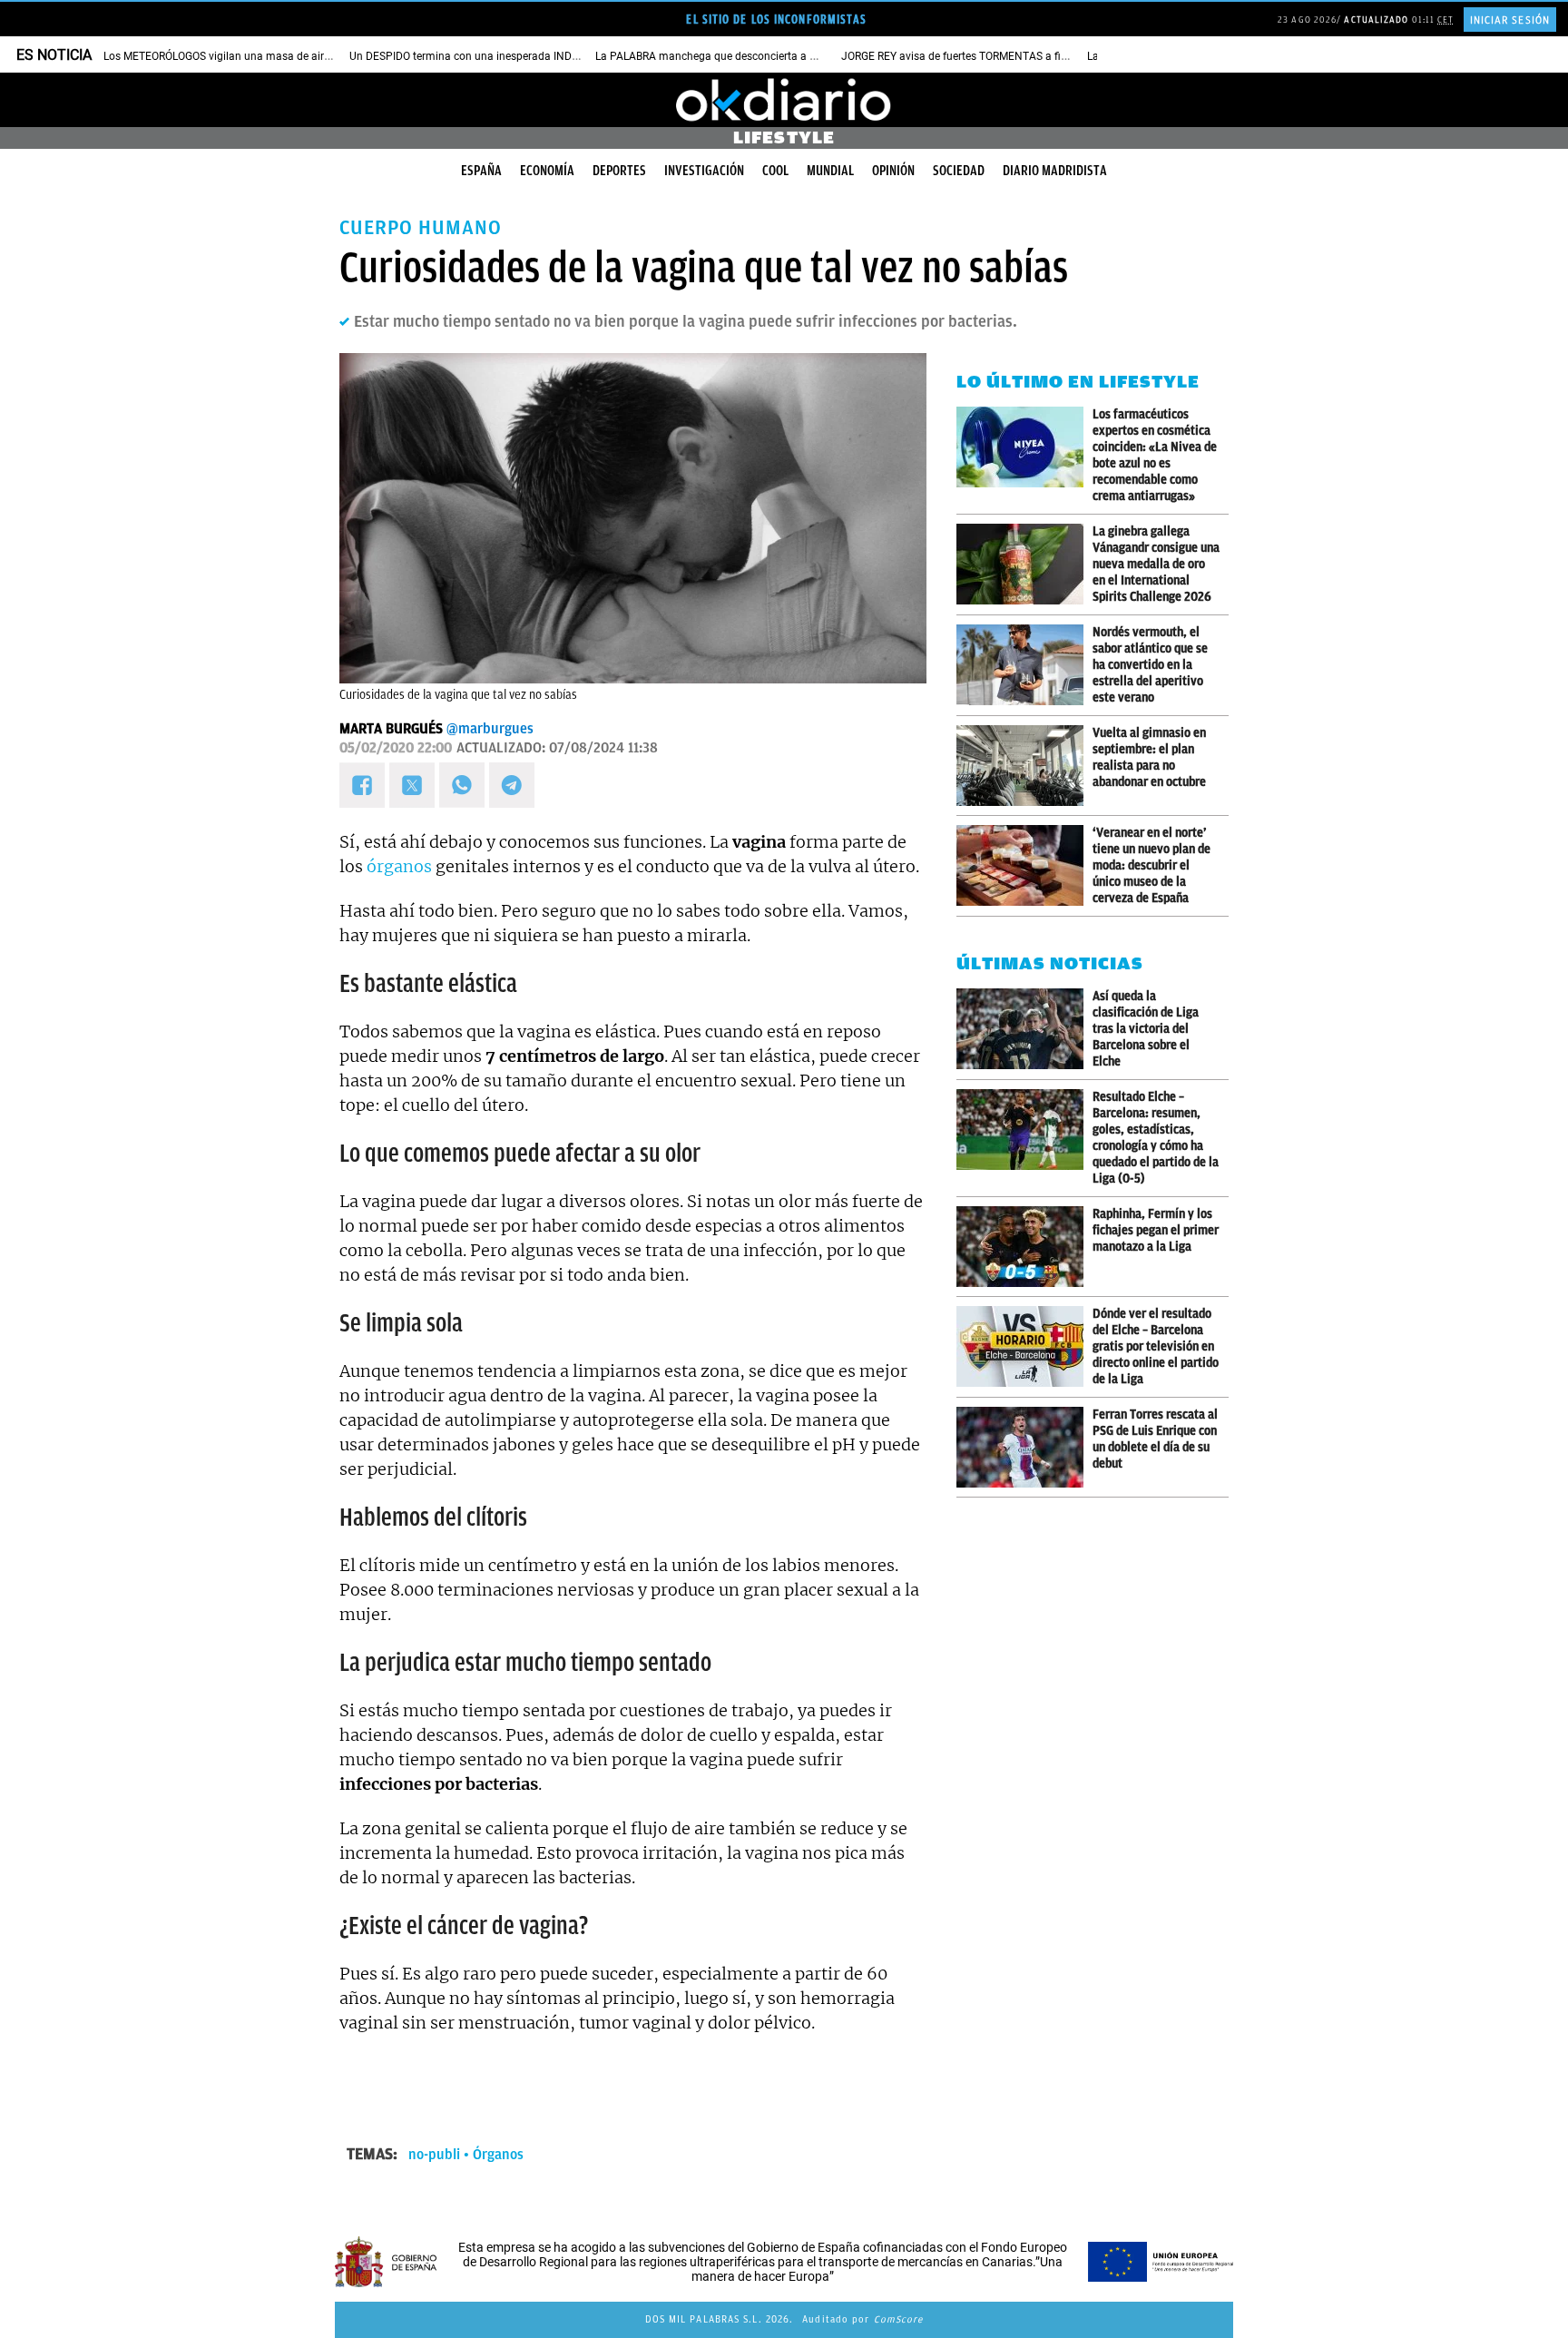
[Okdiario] (784, 100)
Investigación (704, 171)
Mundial (830, 171)
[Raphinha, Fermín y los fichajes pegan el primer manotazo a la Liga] (1024, 1247)
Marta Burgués (391, 729)
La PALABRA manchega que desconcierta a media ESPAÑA (740, 56)
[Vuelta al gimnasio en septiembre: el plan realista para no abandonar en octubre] (1024, 766)
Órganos (498, 2155)
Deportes (619, 171)
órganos (399, 866)
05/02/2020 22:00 (396, 748)
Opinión (893, 171)
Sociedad (959, 171)
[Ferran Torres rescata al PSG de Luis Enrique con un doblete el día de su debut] (1024, 1447)
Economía (547, 171)
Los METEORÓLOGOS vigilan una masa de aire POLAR (235, 56)
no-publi (434, 2155)
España (481, 171)
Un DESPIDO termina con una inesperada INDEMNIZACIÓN (493, 56)
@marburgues (490, 729)
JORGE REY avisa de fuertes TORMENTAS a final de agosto (985, 56)
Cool (775, 171)
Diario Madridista (1055, 171)
